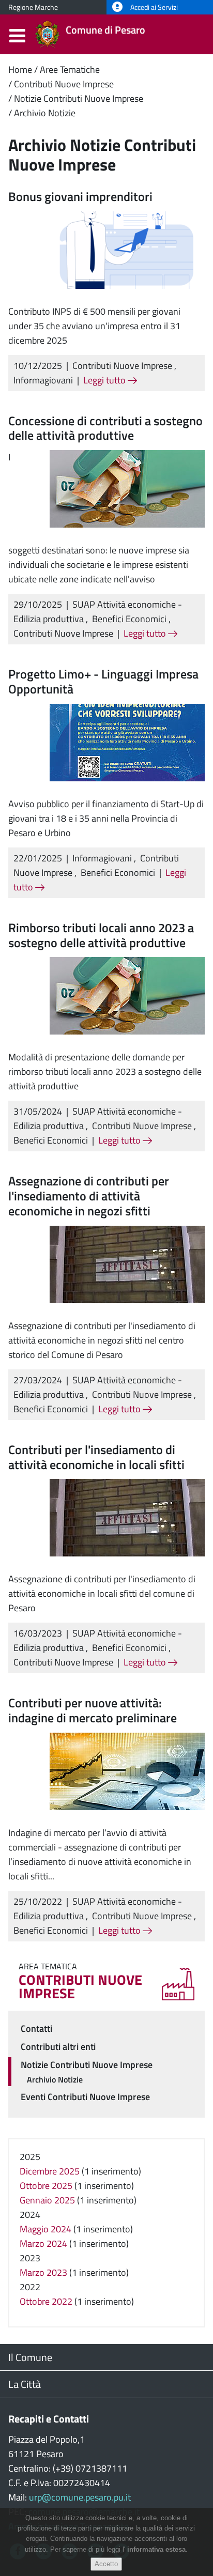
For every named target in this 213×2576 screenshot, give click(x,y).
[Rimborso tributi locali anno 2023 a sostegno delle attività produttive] (127, 995)
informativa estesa (156, 2549)
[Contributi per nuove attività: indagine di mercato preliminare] (127, 1770)
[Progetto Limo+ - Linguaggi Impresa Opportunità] (127, 741)
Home (20, 70)
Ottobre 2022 (46, 2301)
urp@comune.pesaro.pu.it (80, 2497)
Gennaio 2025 (47, 2200)
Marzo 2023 (43, 2272)
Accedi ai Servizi (153, 7)
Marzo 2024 (43, 2243)
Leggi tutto (105, 380)
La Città (25, 2384)
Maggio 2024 (45, 2229)
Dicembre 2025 (50, 2171)
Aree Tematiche (70, 70)
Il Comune (30, 2357)
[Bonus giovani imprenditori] (127, 249)
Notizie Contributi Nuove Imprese (79, 98)
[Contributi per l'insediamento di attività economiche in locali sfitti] (127, 1517)
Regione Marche (33, 7)
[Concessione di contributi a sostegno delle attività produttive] (127, 488)
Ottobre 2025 (46, 2186)
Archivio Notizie (45, 113)
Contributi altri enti (58, 2047)
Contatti (36, 2029)
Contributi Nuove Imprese (64, 84)
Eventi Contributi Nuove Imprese (85, 2097)
